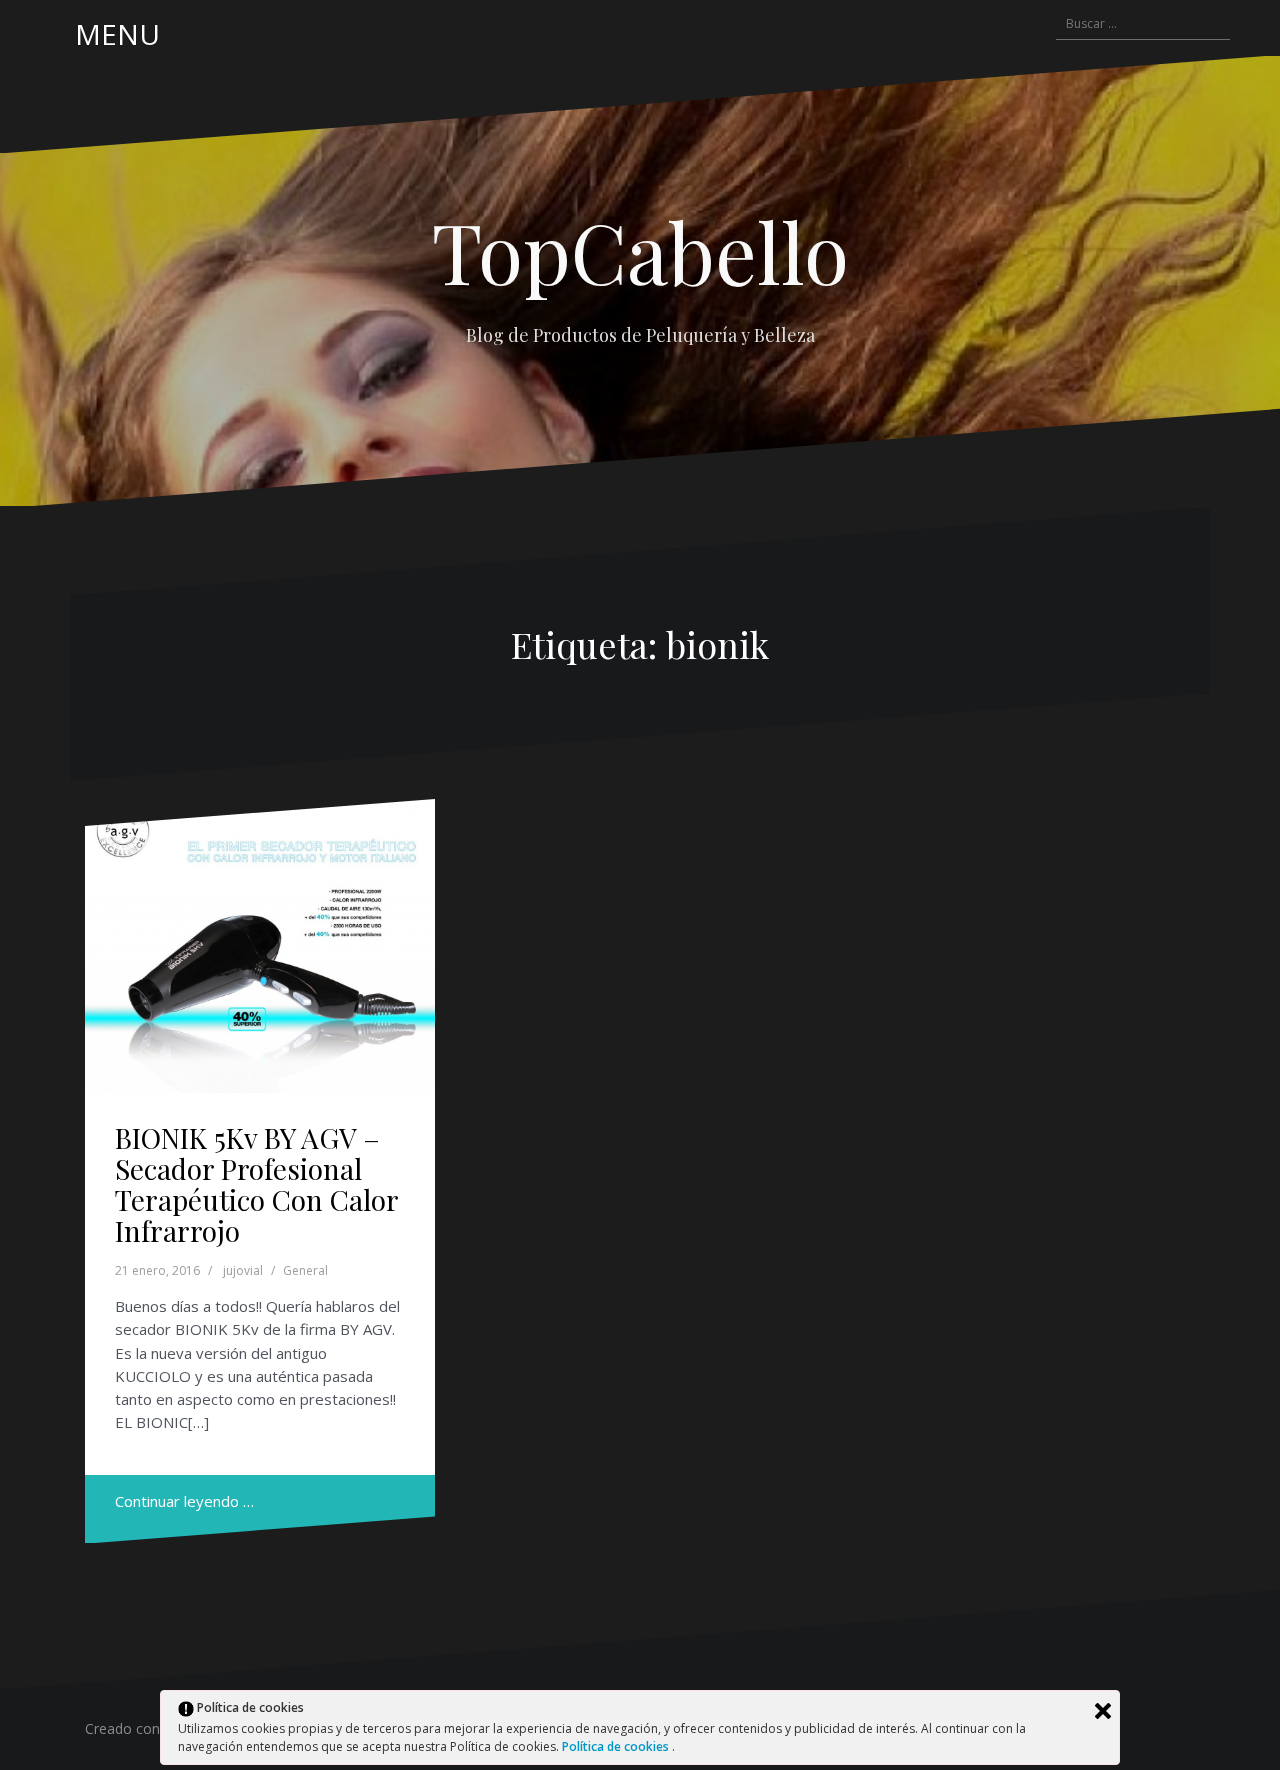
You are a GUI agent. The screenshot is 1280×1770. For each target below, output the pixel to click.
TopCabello (640, 251)
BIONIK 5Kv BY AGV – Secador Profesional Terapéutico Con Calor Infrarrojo (256, 1183)
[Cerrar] (1103, 1711)
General (305, 1270)
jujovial (243, 1270)
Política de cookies (617, 1746)
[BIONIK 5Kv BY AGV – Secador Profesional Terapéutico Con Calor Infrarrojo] (260, 946)
